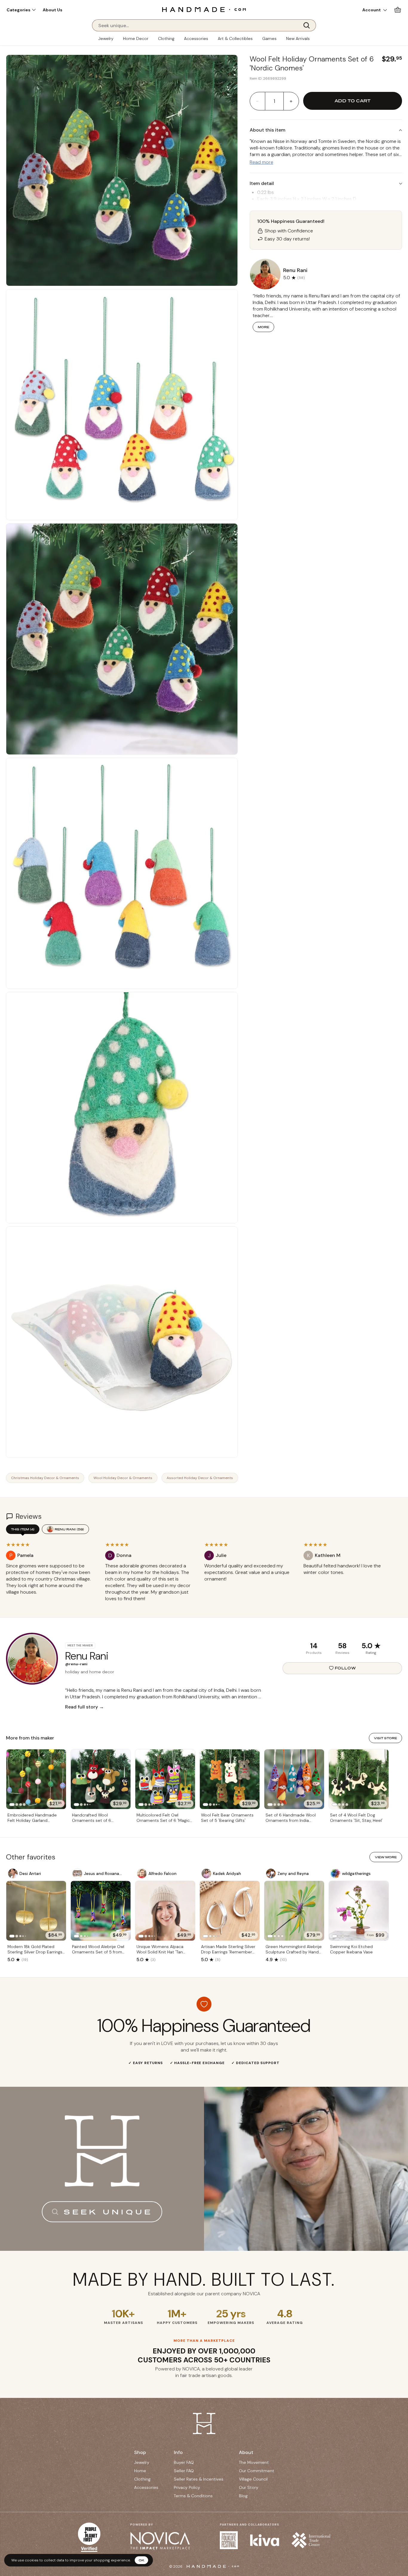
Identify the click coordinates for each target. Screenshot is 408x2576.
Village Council (253, 2479)
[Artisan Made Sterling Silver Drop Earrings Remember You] (230, 1911)
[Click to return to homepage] (204, 9)
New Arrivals (298, 38)
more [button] (263, 327)
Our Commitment (257, 2471)
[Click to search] (309, 25)
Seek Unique (108, 2212)
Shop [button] (140, 2452)
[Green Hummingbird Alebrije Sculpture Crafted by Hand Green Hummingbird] (294, 1911)
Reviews (342, 1653)
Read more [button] (261, 162)
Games (269, 38)
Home (140, 2471)
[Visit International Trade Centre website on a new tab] (311, 2540)
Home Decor (136, 38)
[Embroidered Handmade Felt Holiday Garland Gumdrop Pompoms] (36, 1779)
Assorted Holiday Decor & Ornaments (200, 1478)
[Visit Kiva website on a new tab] (265, 2540)
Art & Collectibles (235, 38)
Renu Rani (69, 1529)
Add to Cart (352, 101)
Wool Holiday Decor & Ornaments (123, 1478)
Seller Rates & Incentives (199, 2479)
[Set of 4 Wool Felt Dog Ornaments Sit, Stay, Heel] (359, 1779)
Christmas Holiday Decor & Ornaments (45, 1478)
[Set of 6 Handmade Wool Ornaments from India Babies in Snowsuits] (294, 1779)
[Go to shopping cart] (398, 10)
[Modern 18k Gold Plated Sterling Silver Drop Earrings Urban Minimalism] (36, 1911)
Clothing (166, 38)
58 (342, 1646)
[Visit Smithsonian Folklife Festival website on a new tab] (229, 2540)
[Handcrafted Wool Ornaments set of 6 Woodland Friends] (101, 1779)
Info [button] (178, 2452)
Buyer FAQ (184, 2462)
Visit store (385, 1738)
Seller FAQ (184, 2471)
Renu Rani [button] (295, 270)
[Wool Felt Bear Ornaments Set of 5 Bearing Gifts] (230, 1779)
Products (314, 1653)
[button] (21, 10)
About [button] (246, 2452)
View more (386, 1857)
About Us (53, 10)
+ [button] (291, 101)
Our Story (249, 2487)
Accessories (196, 38)
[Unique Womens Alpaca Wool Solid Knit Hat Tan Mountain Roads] (165, 1911)
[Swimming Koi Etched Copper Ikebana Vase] (359, 1911)
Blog (243, 2496)
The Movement (254, 2462)
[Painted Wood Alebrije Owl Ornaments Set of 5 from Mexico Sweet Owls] (101, 1911)
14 (314, 1646)
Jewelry (106, 38)
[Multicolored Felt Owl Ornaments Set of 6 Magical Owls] (165, 1779)
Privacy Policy (187, 2487)
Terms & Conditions (193, 2496)
